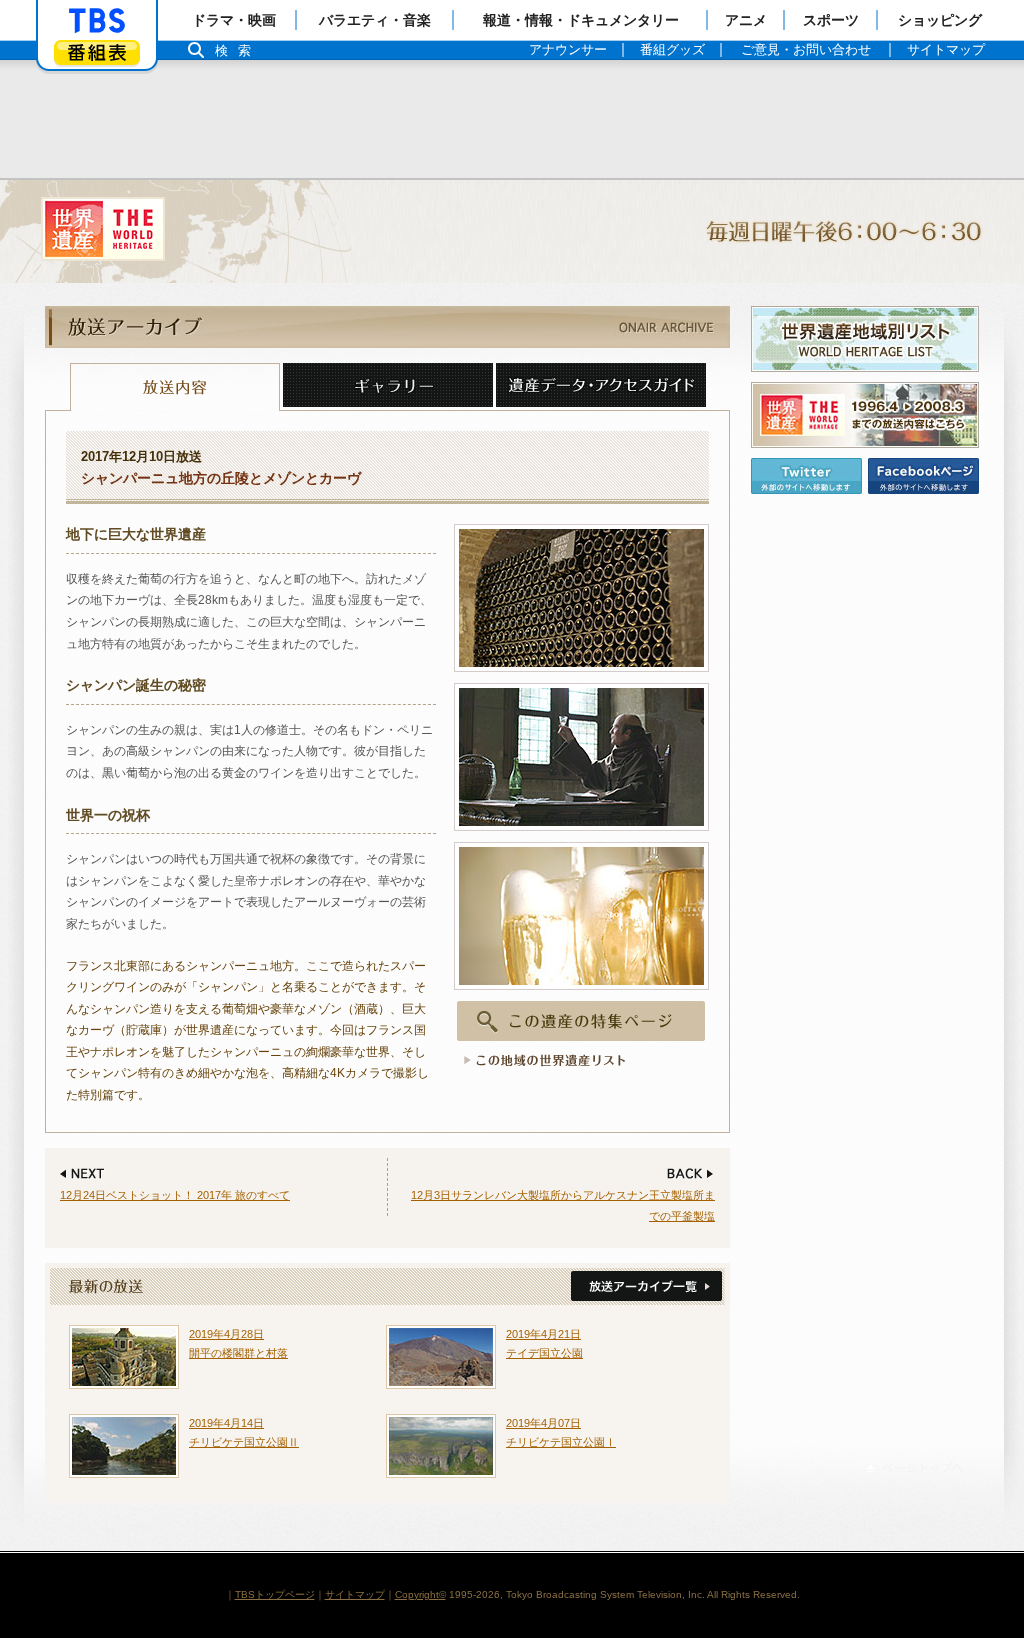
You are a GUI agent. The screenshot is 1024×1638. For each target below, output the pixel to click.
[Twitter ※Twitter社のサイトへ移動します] (806, 476)
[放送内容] (175, 387)
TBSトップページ (275, 1594)
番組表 (97, 52)
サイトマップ (355, 1594)
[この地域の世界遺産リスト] (541, 1060)
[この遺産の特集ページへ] (581, 1021)
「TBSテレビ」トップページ (97, 21)
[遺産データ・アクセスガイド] (601, 387)
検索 (238, 50)
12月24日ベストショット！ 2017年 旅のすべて (175, 1195)
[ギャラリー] (388, 387)
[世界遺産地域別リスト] (865, 339)
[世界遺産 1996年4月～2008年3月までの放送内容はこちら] (865, 415)
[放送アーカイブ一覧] (644, 1287)
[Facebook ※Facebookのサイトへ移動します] (923, 476)
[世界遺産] (512, 231)
